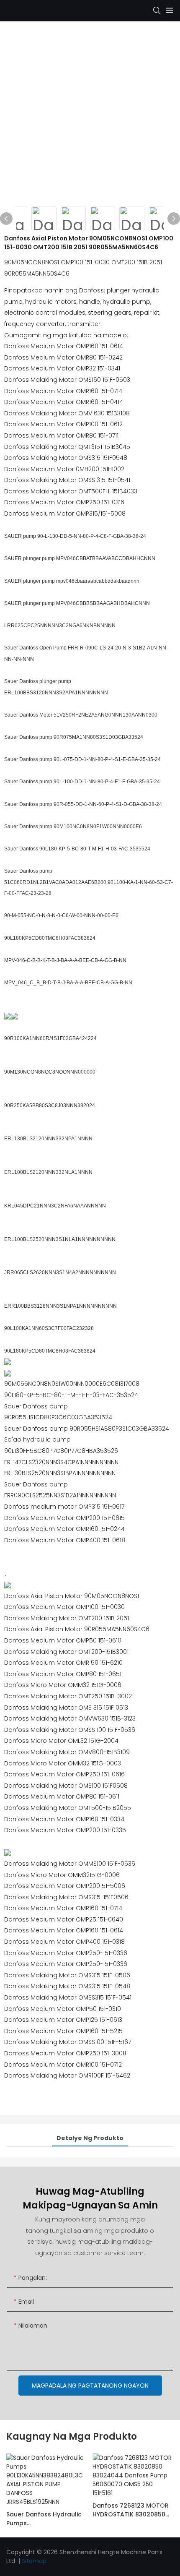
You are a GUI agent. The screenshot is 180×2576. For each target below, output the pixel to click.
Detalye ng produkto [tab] (90, 2138)
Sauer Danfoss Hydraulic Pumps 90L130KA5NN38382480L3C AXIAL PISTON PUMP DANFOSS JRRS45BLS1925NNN (45, 2519)
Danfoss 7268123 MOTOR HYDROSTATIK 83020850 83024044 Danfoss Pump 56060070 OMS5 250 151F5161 (131, 2510)
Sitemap (34, 2561)
